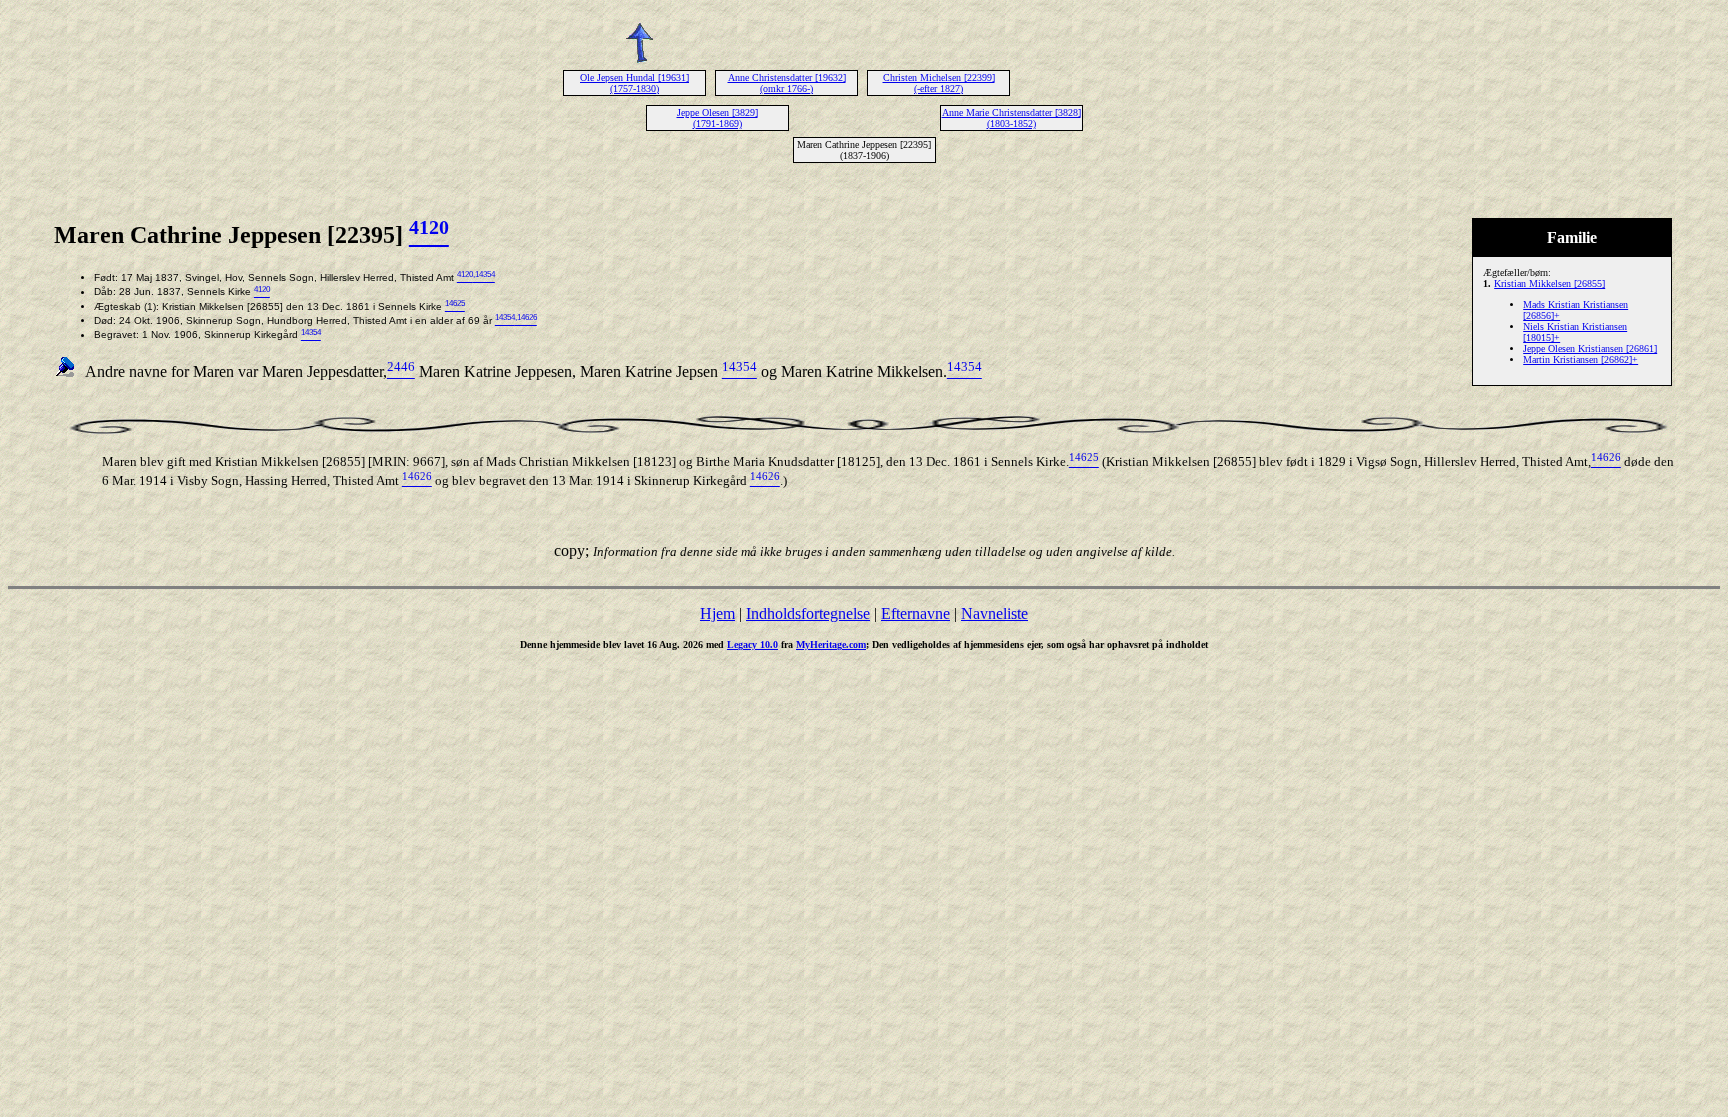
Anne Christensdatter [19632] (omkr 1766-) (787, 83)
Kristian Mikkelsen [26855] (1549, 283)
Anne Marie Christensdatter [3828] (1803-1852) (1011, 118)
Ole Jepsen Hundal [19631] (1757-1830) (634, 83)
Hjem (717, 613)
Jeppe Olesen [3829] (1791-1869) (717, 118)
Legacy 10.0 (752, 644)
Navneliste (994, 613)
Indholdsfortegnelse (808, 613)
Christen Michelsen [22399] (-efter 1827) (939, 83)
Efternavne (915, 613)
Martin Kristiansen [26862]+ (1580, 359)
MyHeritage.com (831, 644)
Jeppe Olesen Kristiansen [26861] (1590, 348)
